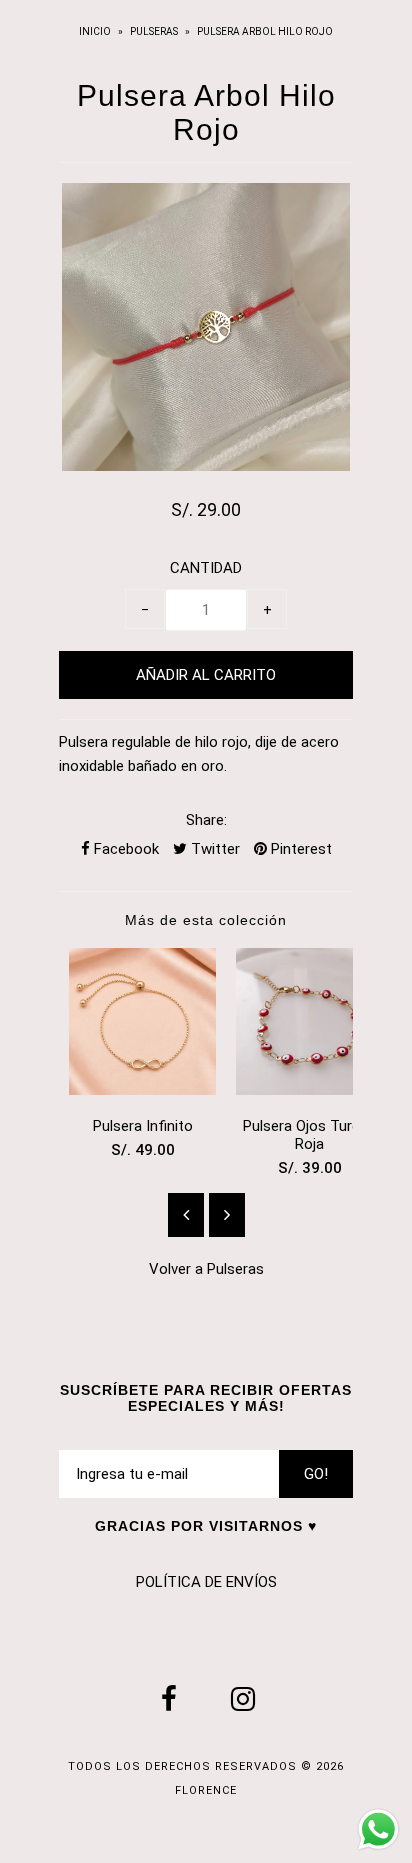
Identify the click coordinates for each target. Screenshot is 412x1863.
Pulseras (154, 31)
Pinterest (299, 849)
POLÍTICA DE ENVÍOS (206, 1582)
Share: (206, 820)
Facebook (124, 849)
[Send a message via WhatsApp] (378, 1829)
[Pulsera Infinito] (142, 1090)
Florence (206, 1790)
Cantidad (206, 568)
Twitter (213, 849)
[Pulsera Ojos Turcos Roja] (309, 1090)
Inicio (96, 31)
